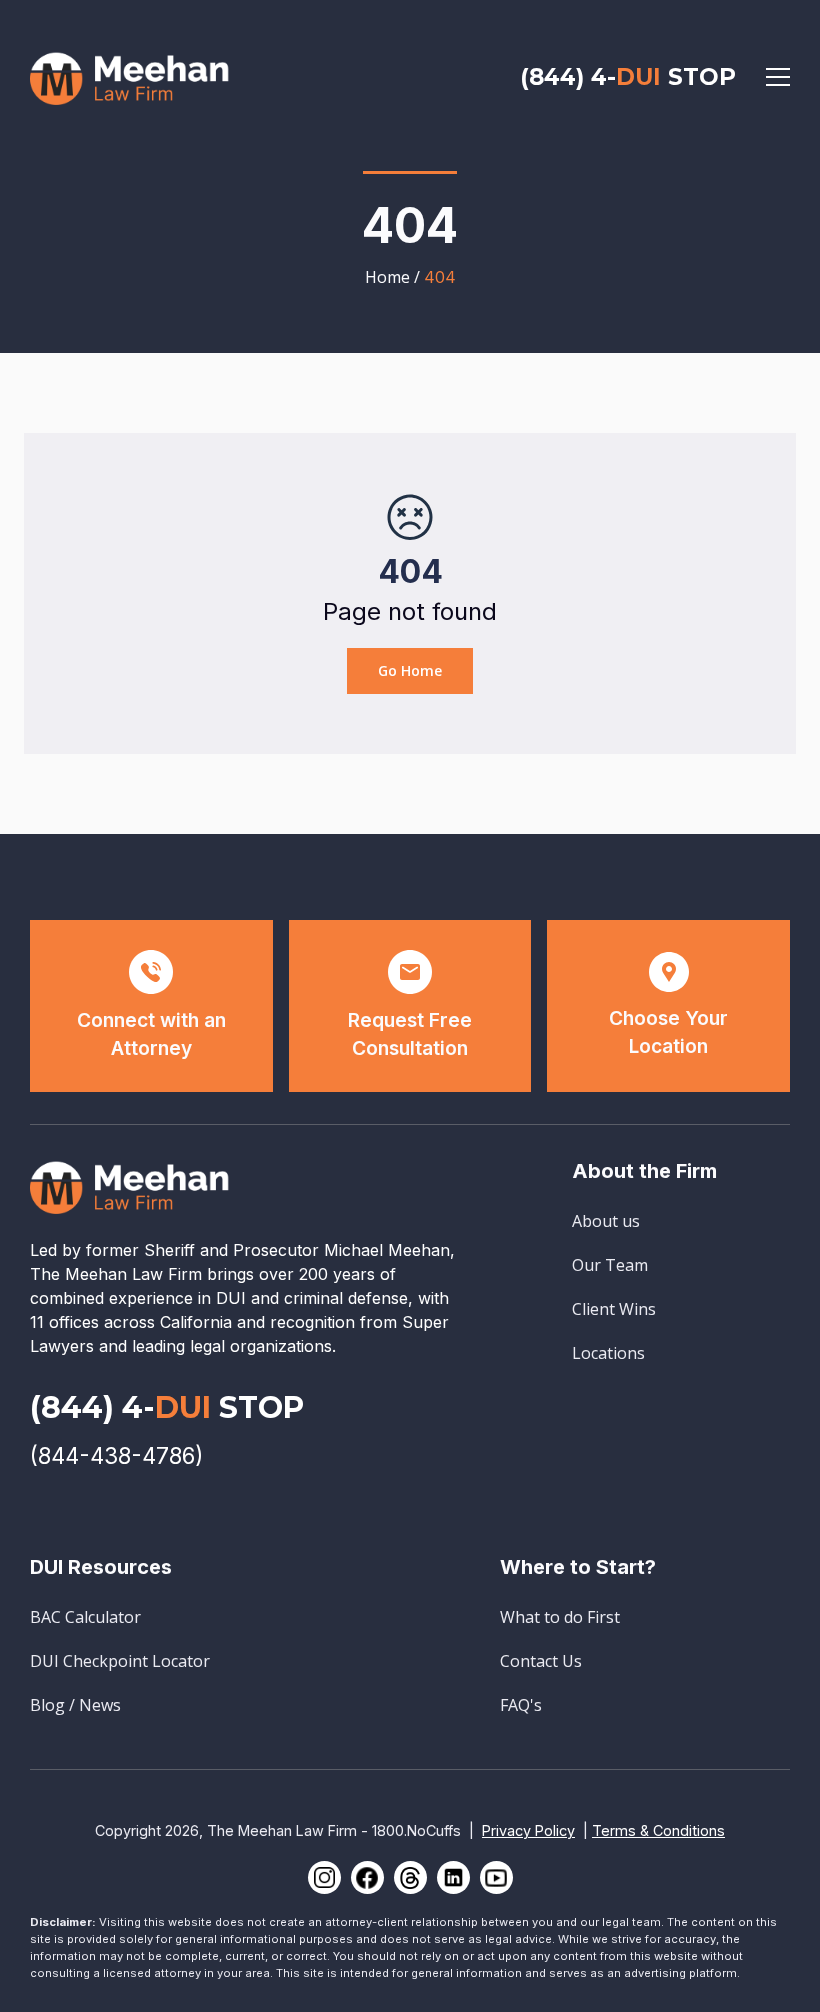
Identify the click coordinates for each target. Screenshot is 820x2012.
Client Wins (614, 1309)
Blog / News (75, 1705)
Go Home (410, 670)
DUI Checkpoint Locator (120, 1661)
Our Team (610, 1265)
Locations (608, 1353)
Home (387, 277)
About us (606, 1221)
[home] (130, 76)
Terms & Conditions (658, 1830)
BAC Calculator (85, 1617)
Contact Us (541, 1661)
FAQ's (521, 1705)
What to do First (560, 1617)
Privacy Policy (528, 1830)
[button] (778, 77)
